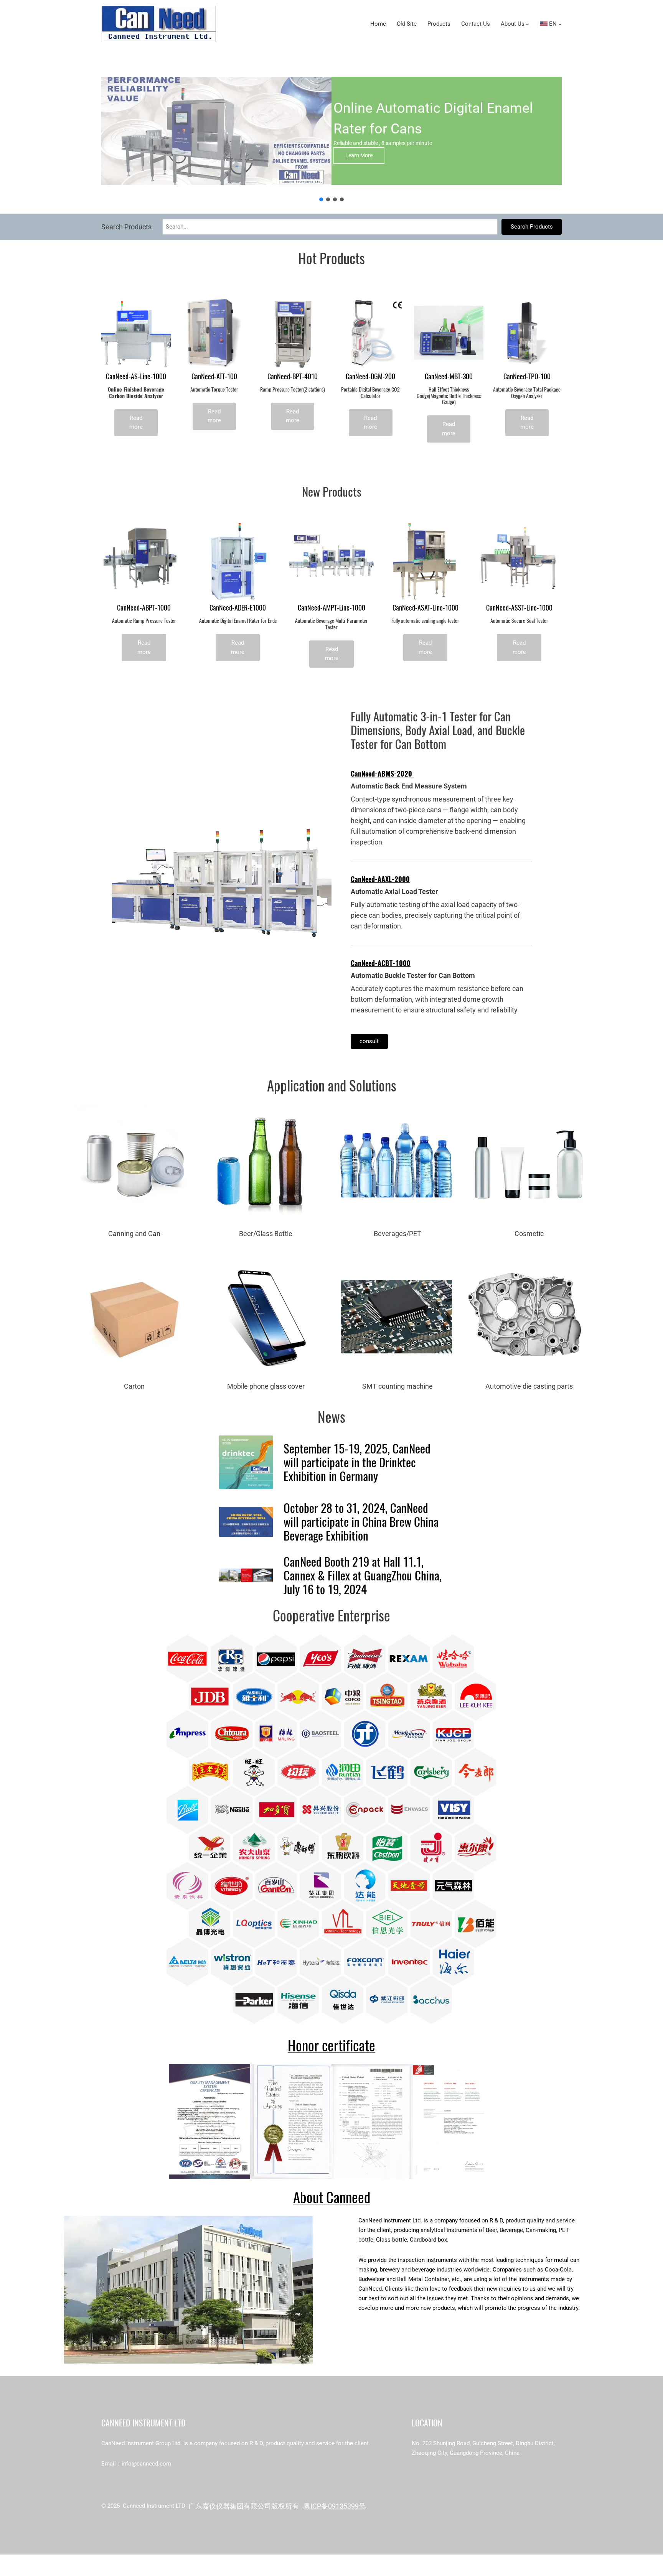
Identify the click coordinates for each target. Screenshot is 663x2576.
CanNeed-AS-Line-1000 (136, 377)
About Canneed (332, 2197)
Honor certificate (331, 2045)
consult (369, 1041)
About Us (513, 24)
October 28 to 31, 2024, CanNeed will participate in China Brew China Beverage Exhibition (361, 1522)
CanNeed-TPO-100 (527, 377)
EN (552, 24)
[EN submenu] (560, 24)
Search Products (532, 227)
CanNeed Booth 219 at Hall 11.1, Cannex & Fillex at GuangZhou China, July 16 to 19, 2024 (363, 1575)
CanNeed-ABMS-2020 (382, 774)
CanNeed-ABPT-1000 (144, 608)
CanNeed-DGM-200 (370, 377)
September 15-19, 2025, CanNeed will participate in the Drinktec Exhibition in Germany (357, 1462)
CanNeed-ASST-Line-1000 (519, 608)
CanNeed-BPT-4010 (293, 377)
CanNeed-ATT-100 (214, 377)
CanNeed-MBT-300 (449, 377)
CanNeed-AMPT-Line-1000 (331, 608)
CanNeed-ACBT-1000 (381, 963)
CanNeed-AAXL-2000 (380, 879)
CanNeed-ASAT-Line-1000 (426, 608)
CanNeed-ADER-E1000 (238, 608)
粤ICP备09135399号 (335, 2506)
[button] (321, 199)
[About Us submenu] (527, 24)
